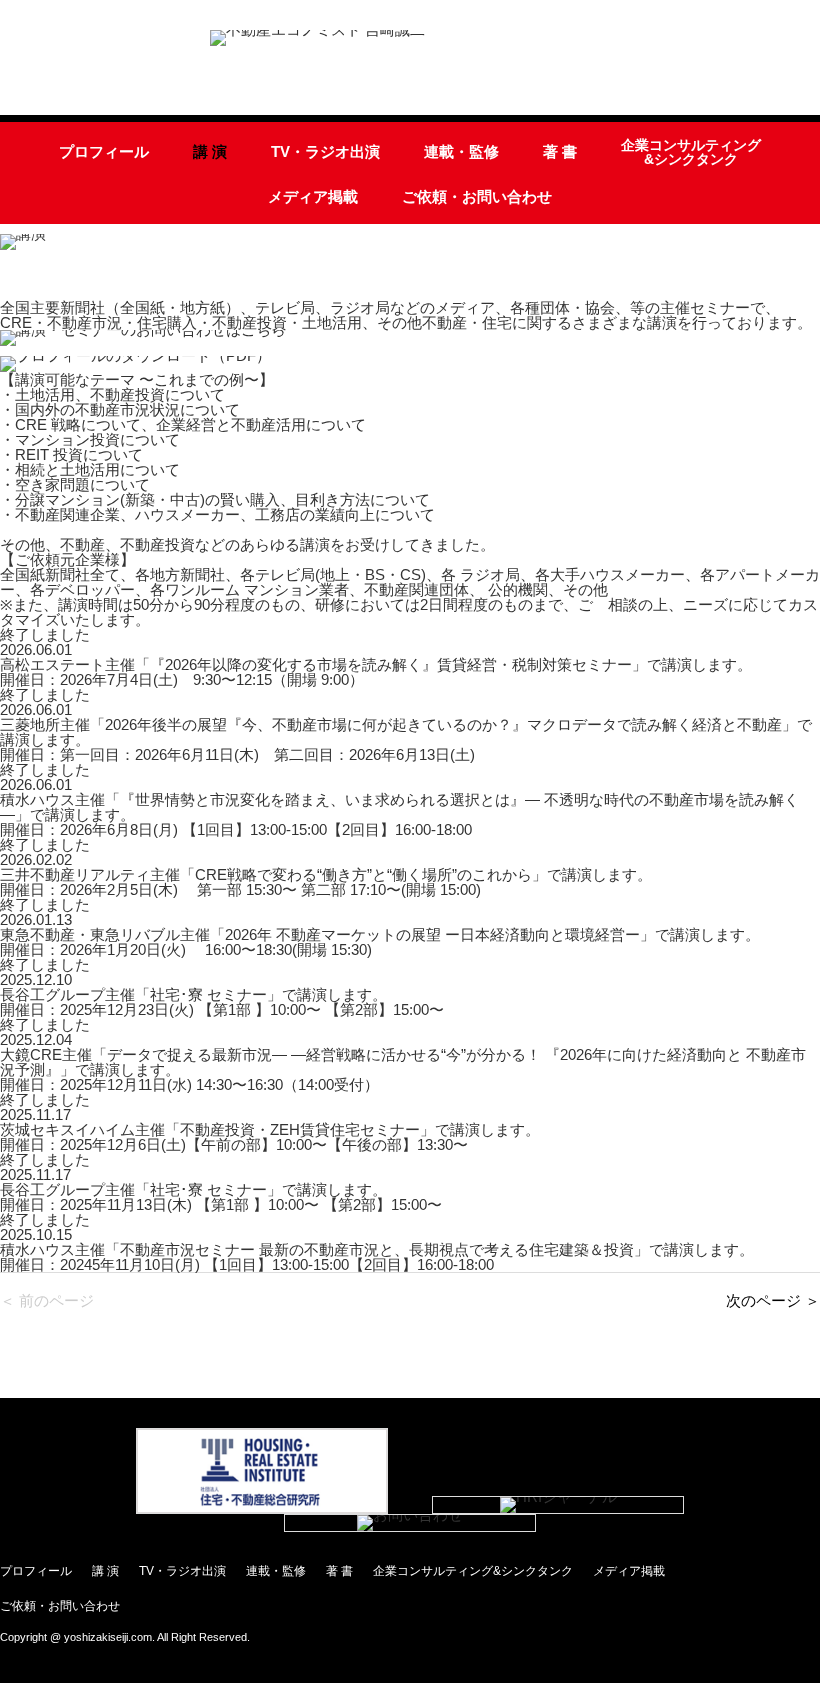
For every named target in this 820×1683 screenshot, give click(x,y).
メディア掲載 (313, 196)
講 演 (210, 151)
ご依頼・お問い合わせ (477, 196)
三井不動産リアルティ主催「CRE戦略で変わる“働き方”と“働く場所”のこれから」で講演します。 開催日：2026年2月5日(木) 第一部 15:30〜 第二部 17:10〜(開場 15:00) (326, 882)
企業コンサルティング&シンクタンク (691, 152)
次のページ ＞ (773, 1300)
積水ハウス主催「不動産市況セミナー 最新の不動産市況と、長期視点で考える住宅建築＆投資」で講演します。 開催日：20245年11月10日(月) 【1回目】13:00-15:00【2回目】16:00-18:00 (377, 1257)
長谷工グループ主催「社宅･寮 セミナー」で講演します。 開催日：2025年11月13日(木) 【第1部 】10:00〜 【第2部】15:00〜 (221, 1197)
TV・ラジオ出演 (325, 151)
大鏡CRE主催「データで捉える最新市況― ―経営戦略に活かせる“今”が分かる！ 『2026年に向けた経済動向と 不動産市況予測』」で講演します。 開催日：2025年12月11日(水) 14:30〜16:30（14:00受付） (403, 1069)
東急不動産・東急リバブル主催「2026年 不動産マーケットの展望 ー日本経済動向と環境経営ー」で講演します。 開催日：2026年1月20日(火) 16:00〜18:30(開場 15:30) (380, 942)
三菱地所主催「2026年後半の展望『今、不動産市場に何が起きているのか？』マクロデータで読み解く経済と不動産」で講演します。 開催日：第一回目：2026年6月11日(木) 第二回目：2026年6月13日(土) (406, 739)
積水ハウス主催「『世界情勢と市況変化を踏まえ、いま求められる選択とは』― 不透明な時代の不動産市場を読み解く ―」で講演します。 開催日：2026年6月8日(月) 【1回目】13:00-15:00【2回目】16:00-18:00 (399, 814)
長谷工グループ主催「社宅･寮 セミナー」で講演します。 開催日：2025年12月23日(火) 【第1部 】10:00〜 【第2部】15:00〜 (222, 1002)
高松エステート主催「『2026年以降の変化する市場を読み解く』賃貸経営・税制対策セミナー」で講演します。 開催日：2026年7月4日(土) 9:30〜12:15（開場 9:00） (376, 672)
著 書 (560, 151)
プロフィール (104, 151)
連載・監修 (461, 151)
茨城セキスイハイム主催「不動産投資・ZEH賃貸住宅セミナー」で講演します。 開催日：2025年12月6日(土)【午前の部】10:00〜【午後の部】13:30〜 (270, 1137)
